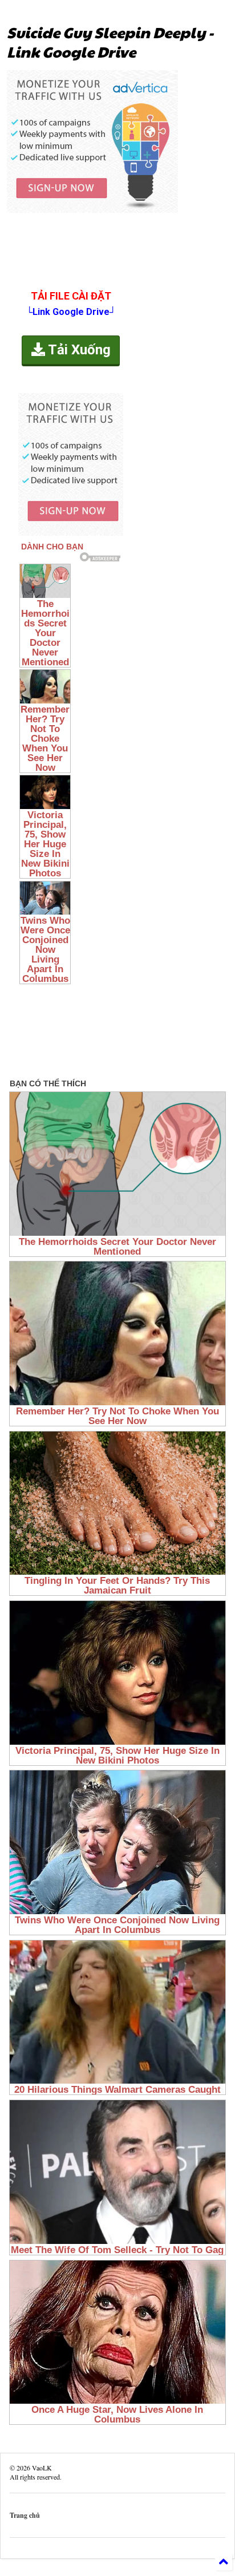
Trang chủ (25, 2515)
